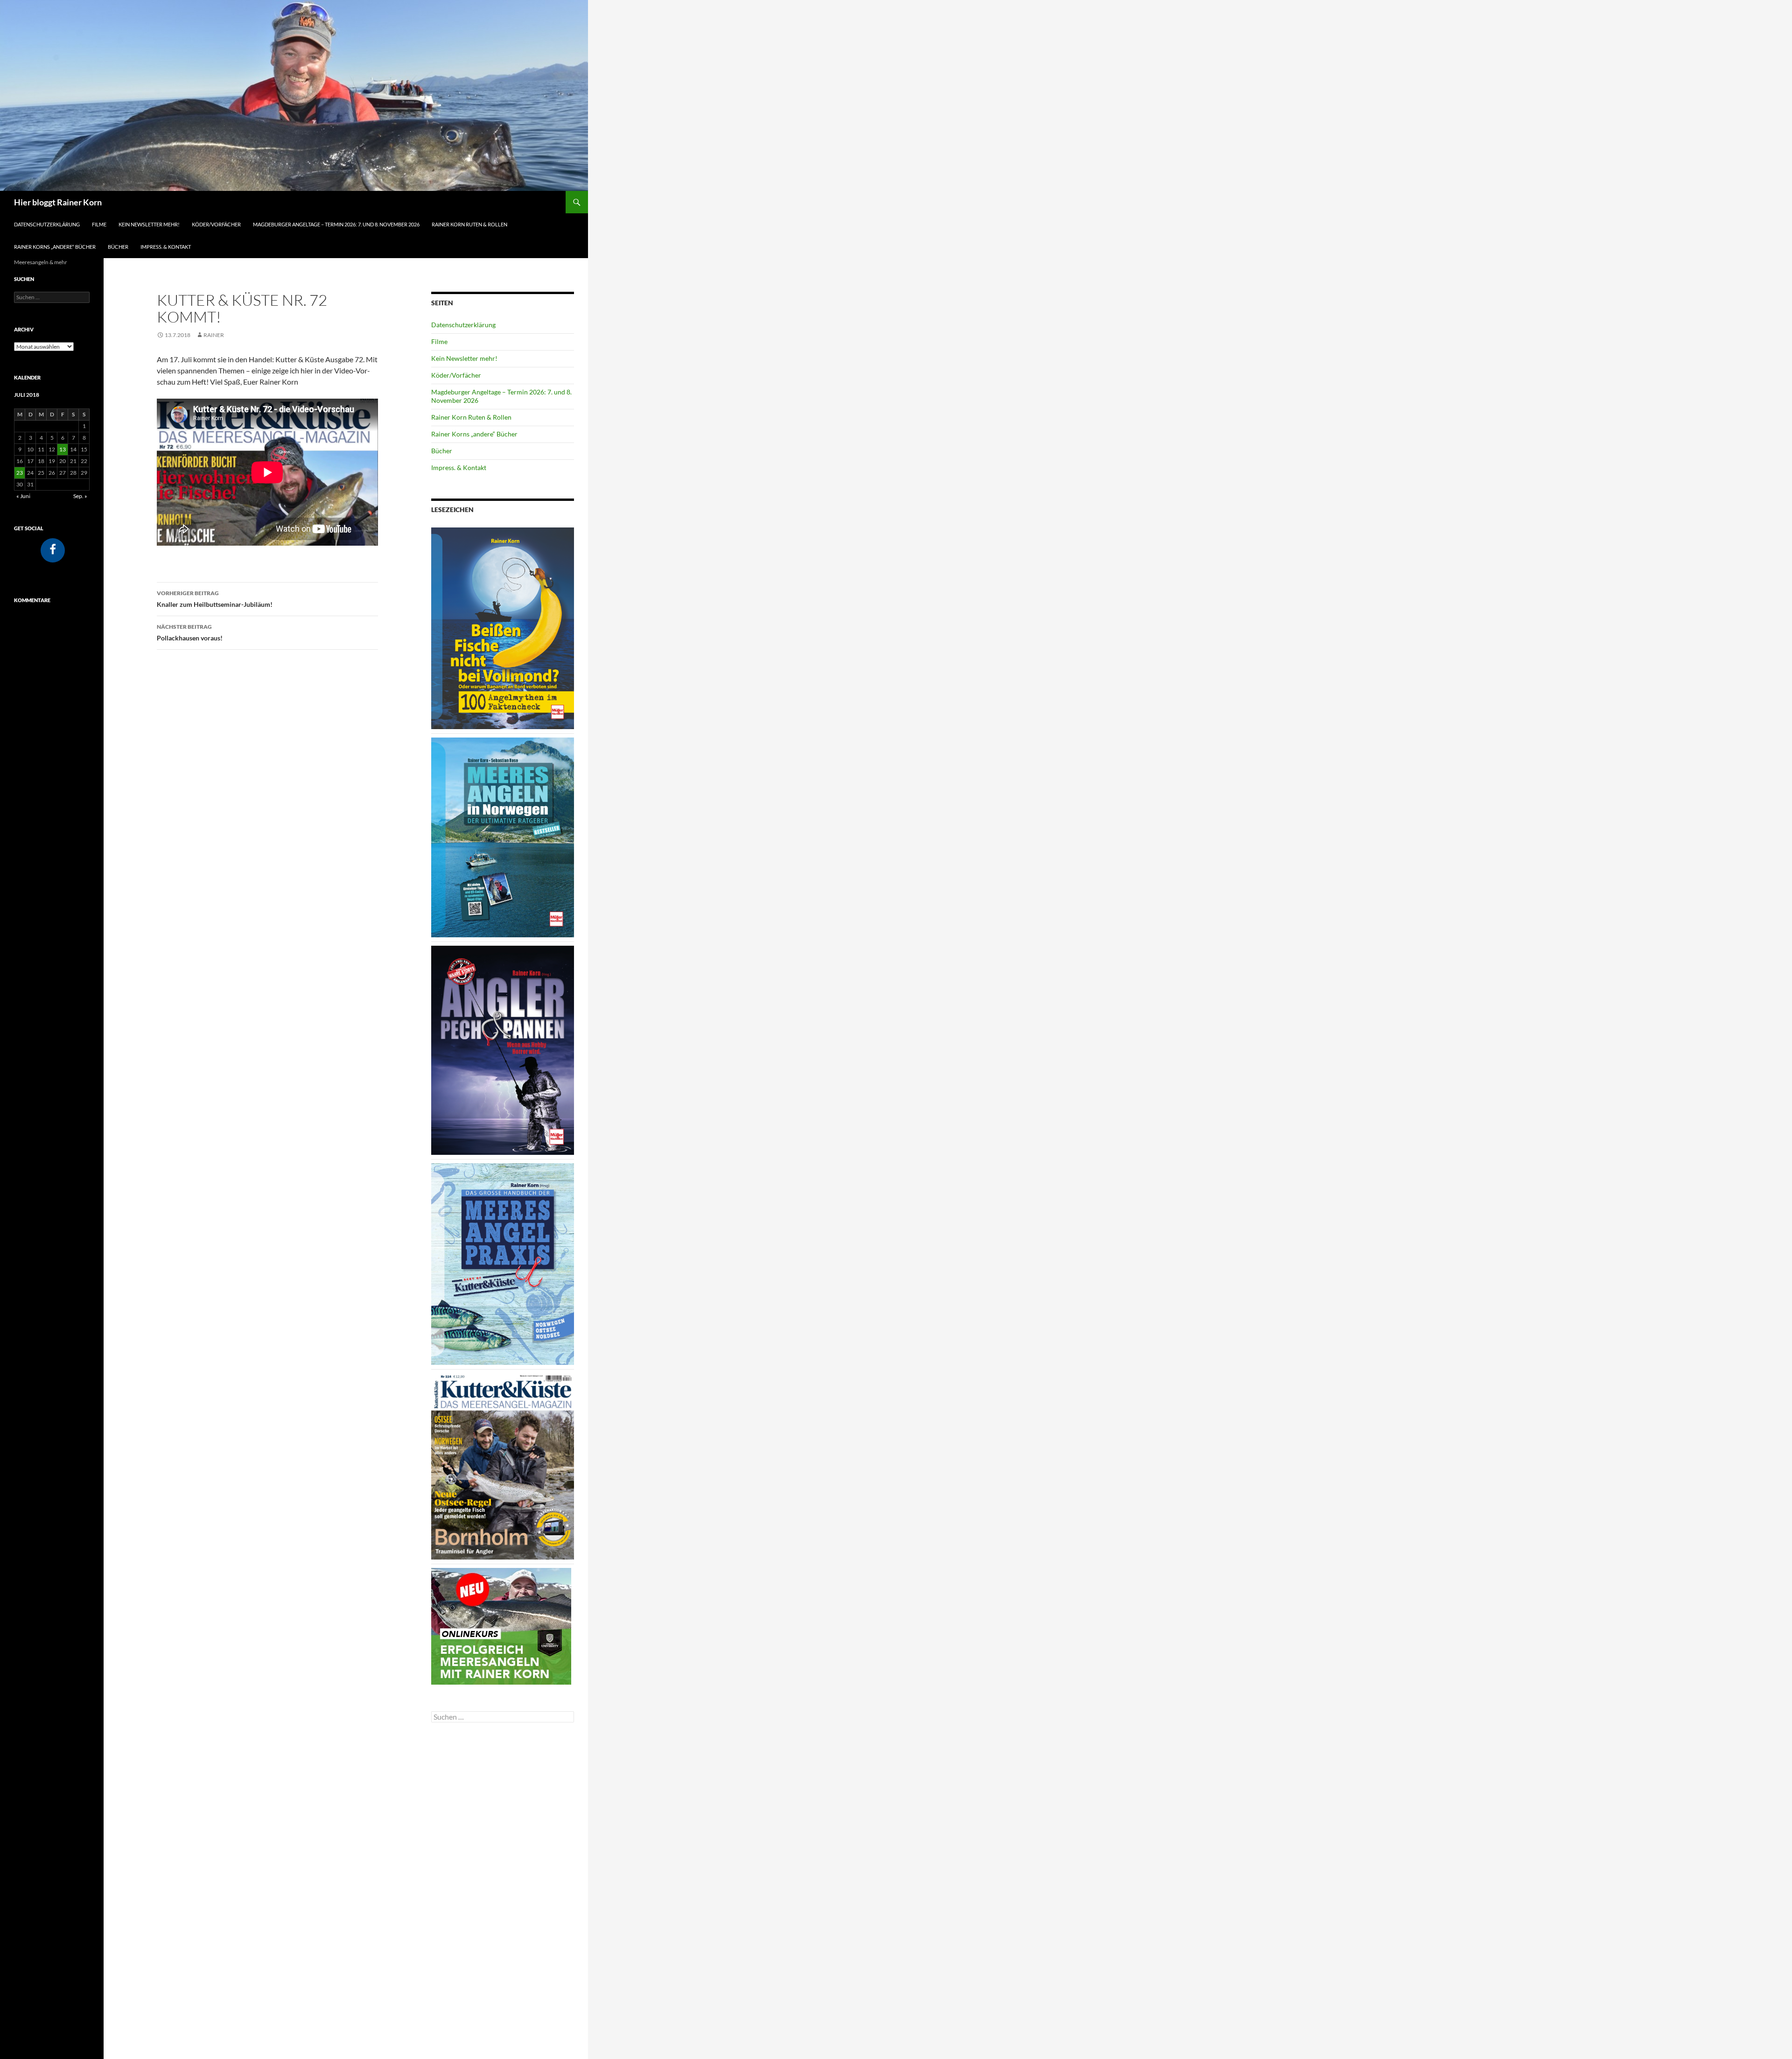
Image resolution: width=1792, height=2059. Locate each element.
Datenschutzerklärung (47, 224)
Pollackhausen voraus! (190, 632)
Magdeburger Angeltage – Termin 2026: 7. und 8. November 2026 (336, 224)
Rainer (214, 335)
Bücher (118, 247)
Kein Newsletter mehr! (149, 224)
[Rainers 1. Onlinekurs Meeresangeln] (501, 1625)
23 (20, 473)
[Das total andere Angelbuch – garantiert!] (503, 1050)
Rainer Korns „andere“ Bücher (55, 247)
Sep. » (80, 496)
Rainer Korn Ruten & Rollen (469, 224)
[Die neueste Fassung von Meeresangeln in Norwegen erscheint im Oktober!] (503, 837)
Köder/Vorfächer (216, 224)
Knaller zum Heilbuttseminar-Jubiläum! (215, 599)
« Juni (23, 496)
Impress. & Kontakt (166, 247)
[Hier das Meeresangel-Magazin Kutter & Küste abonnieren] (503, 1465)
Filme (99, 224)
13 (63, 449)
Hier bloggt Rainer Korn (58, 202)
